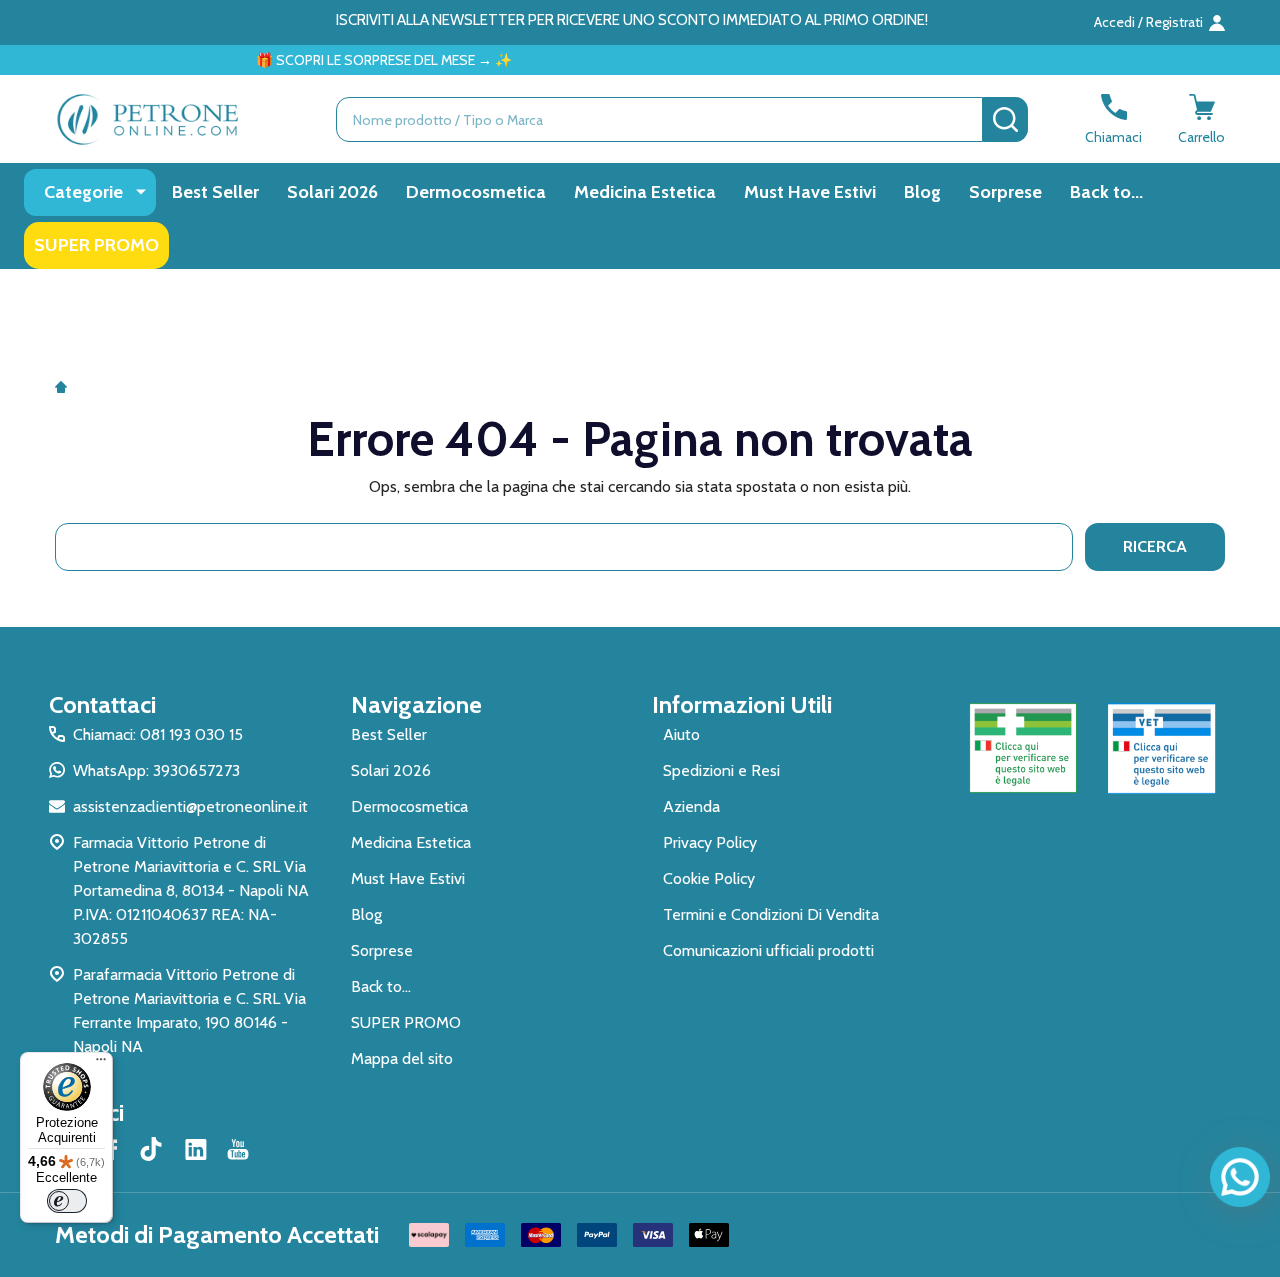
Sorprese (1005, 192)
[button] (1023, 748)
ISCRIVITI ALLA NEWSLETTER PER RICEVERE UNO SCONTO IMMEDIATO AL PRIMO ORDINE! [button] (632, 20)
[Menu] (101, 1064)
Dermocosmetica (476, 192)
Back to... (1106, 192)
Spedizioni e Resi (721, 770)
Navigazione (416, 704)
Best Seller (215, 192)
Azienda (691, 806)
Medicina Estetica (645, 192)
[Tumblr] (154, 1149)
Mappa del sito (402, 1058)
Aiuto (681, 734)
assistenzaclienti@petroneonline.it (190, 806)
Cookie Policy (709, 878)
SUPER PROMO (96, 245)
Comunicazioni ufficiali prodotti (768, 950)
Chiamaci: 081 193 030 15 (158, 734)
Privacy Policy (710, 842)
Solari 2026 (332, 192)
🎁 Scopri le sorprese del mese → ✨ (361, 60)
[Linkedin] (196, 1149)
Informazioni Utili (742, 704)
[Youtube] (238, 1149)
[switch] (67, 1201)
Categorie (83, 192)
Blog (922, 192)
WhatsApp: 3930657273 (156, 770)
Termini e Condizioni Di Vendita (771, 914)
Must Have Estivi (810, 192)
